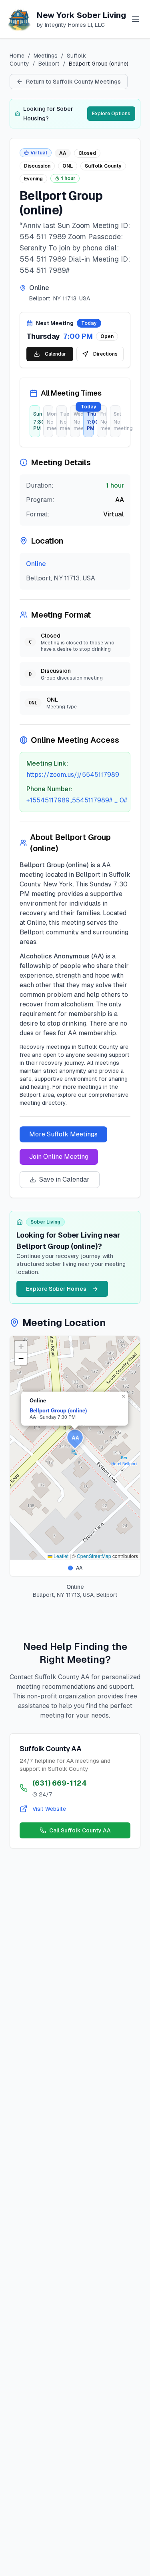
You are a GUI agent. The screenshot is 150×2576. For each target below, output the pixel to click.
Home (17, 56)
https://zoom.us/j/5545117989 (73, 775)
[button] (75, 1439)
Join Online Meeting (59, 1157)
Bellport (49, 64)
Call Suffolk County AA (80, 1830)
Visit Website (49, 1809)
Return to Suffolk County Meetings (73, 82)
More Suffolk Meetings (63, 1134)
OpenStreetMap (94, 1556)
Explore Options (111, 114)
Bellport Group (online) (58, 1410)
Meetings (46, 56)
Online (36, 564)
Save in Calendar (64, 1179)
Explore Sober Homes (56, 1289)
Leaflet (60, 1556)
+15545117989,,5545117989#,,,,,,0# (77, 800)
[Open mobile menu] (136, 19)
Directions (105, 354)
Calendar (55, 354)
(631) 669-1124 (60, 1783)
